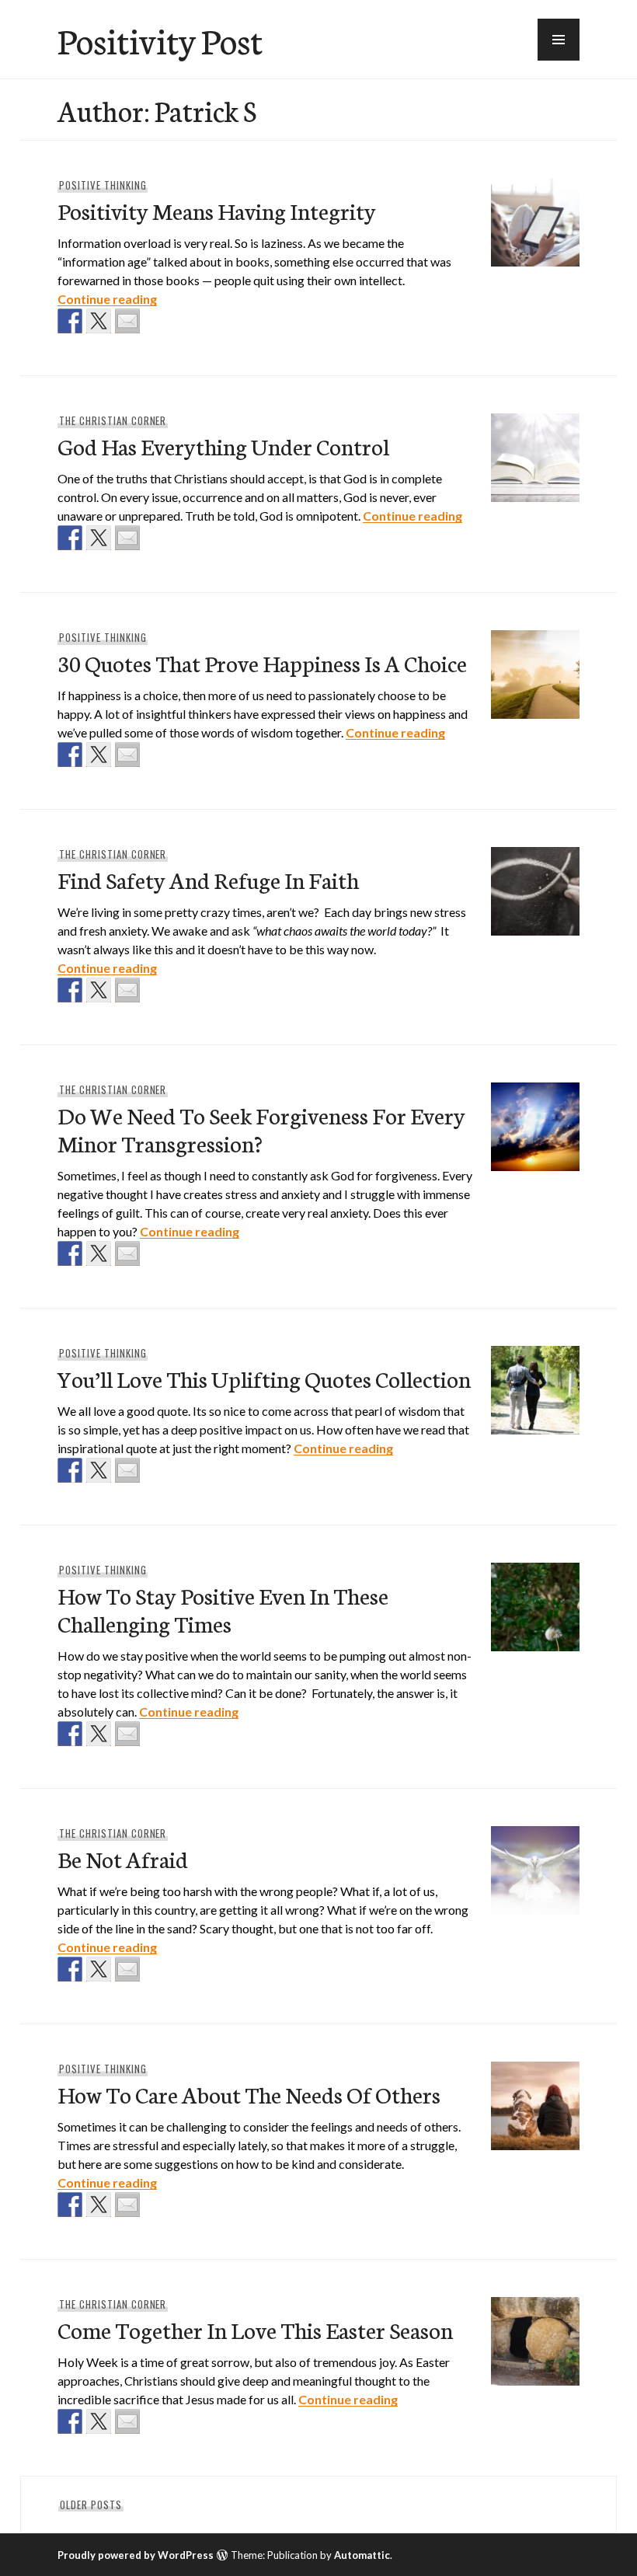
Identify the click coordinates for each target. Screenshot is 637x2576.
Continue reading (107, 299)
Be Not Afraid (123, 1858)
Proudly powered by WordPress (136, 2555)
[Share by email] (127, 321)
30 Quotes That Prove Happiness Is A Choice (262, 662)
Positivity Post (160, 40)
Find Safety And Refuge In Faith (208, 879)
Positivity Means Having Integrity (217, 210)
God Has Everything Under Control (223, 446)
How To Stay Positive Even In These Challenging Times (223, 1609)
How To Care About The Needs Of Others (249, 2094)
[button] (559, 40)
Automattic (362, 2555)
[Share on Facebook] (70, 321)
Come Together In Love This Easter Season (255, 2329)
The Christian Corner (113, 420)
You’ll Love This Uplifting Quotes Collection (264, 1378)
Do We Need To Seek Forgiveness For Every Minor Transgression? (261, 1129)
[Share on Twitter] (99, 321)
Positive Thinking (103, 185)
